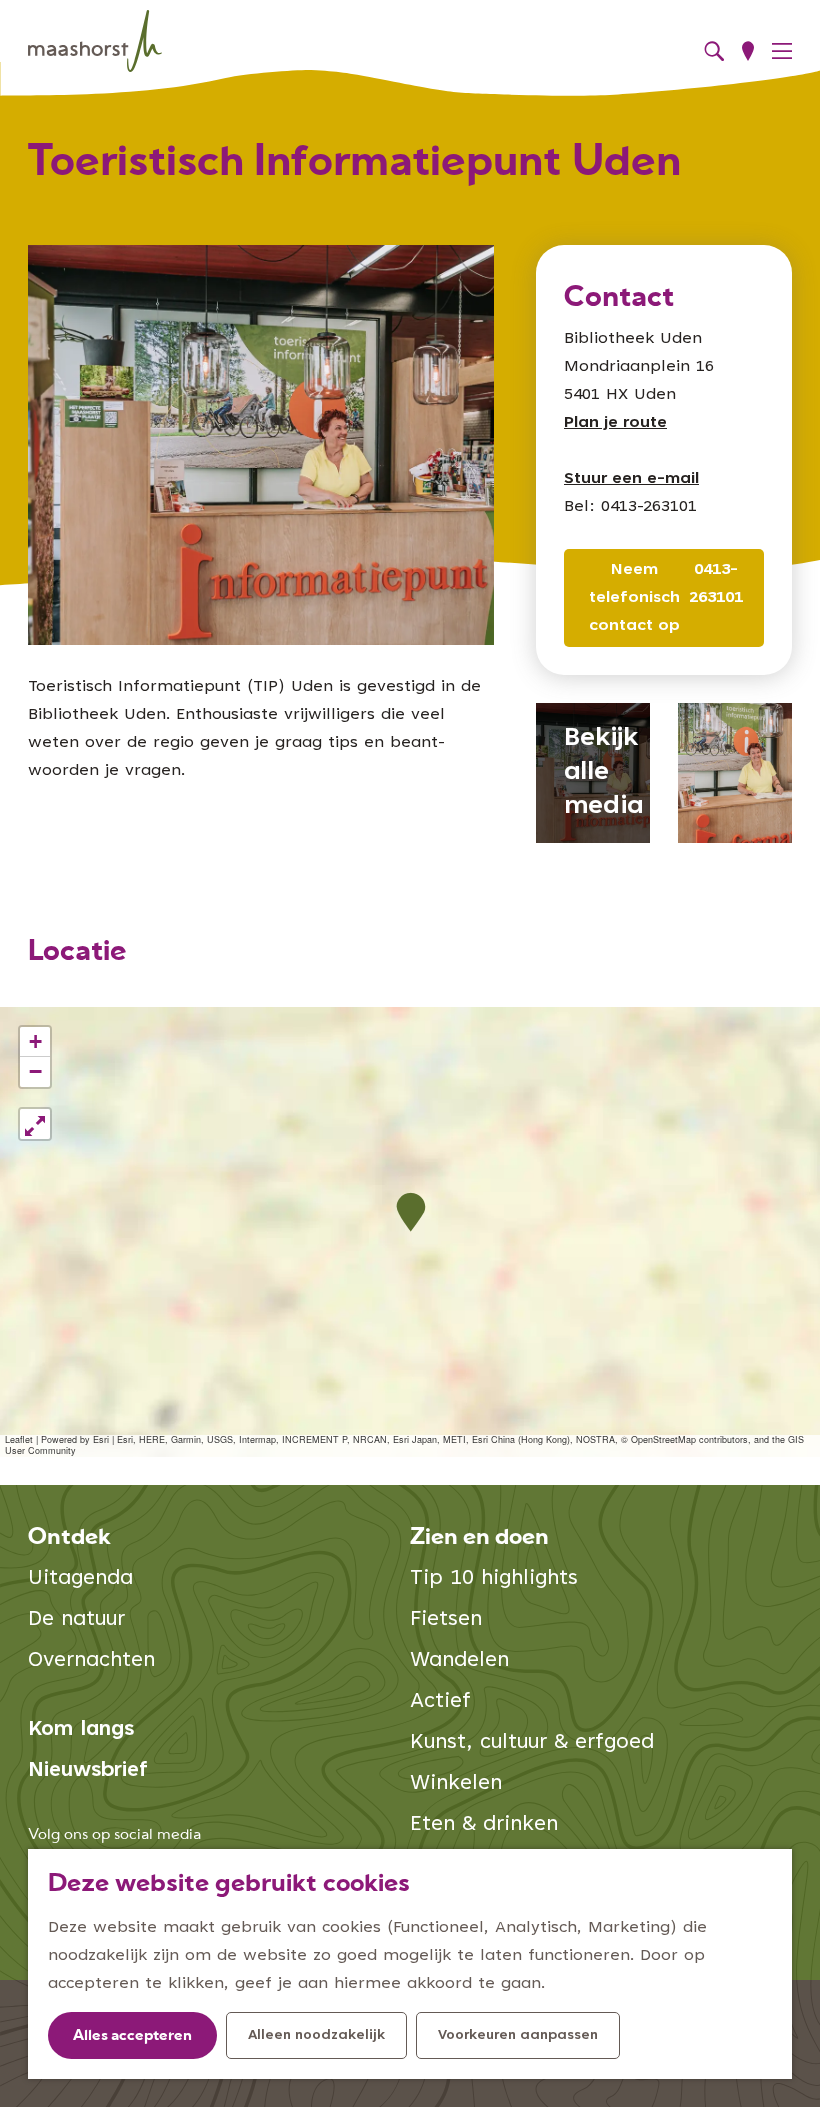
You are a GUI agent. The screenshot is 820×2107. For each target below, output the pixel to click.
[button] (410, 1212)
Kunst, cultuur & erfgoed (532, 1743)
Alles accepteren (132, 2036)
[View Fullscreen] (35, 1124)
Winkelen (456, 1784)
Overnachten (91, 1661)
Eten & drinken (484, 1825)
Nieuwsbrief (88, 1771)
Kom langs (81, 1730)
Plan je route (615, 423)
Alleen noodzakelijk (316, 2036)
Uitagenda (80, 1579)
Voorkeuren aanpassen (518, 2036)
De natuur (76, 1620)
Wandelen (459, 1661)
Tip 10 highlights (494, 1579)
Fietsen (446, 1620)
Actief (440, 1702)
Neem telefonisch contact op (634, 598)
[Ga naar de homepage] (95, 41)
